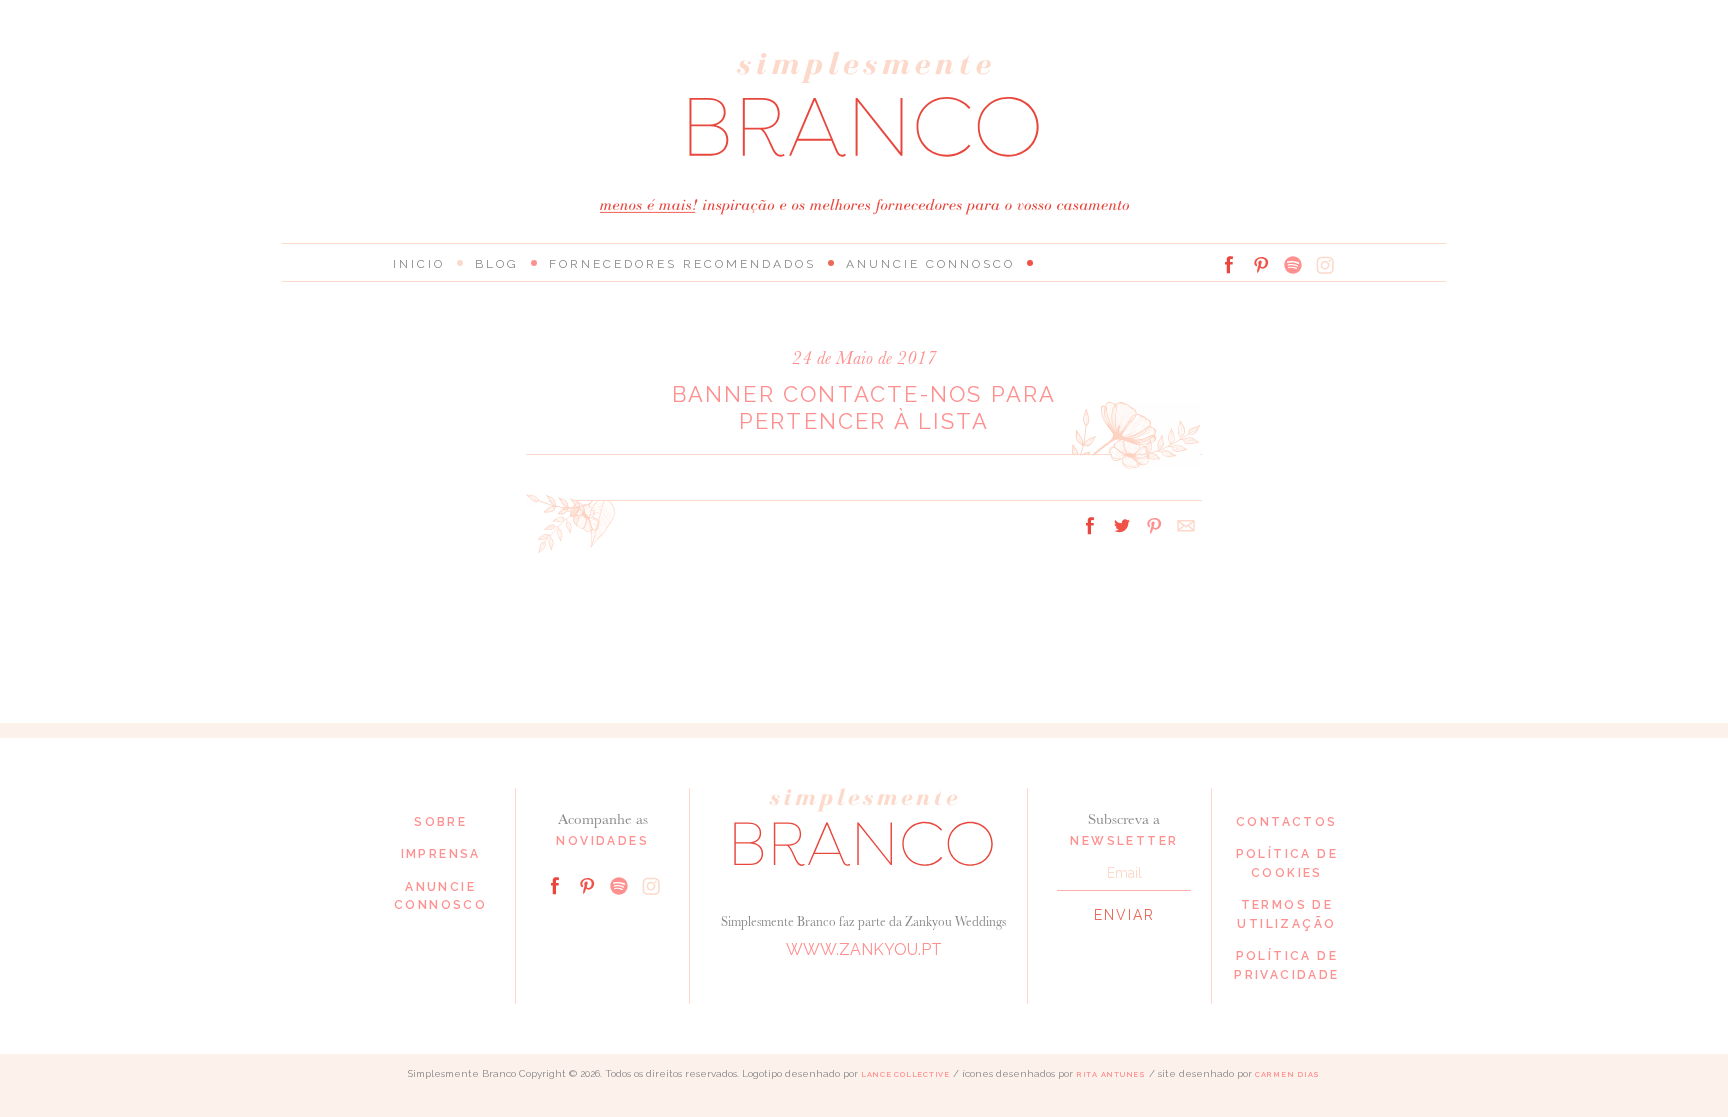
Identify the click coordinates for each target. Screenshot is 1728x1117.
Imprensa (441, 854)
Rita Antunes (1111, 1074)
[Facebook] (1229, 265)
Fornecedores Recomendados (682, 264)
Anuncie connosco (930, 264)
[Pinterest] (1261, 265)
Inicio (419, 264)
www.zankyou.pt (864, 949)
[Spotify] (1293, 265)
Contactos (1287, 822)
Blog (497, 264)
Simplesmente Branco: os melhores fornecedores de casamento (864, 104)
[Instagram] (1325, 265)
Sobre (440, 822)
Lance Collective (905, 1074)
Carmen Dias (1287, 1074)
